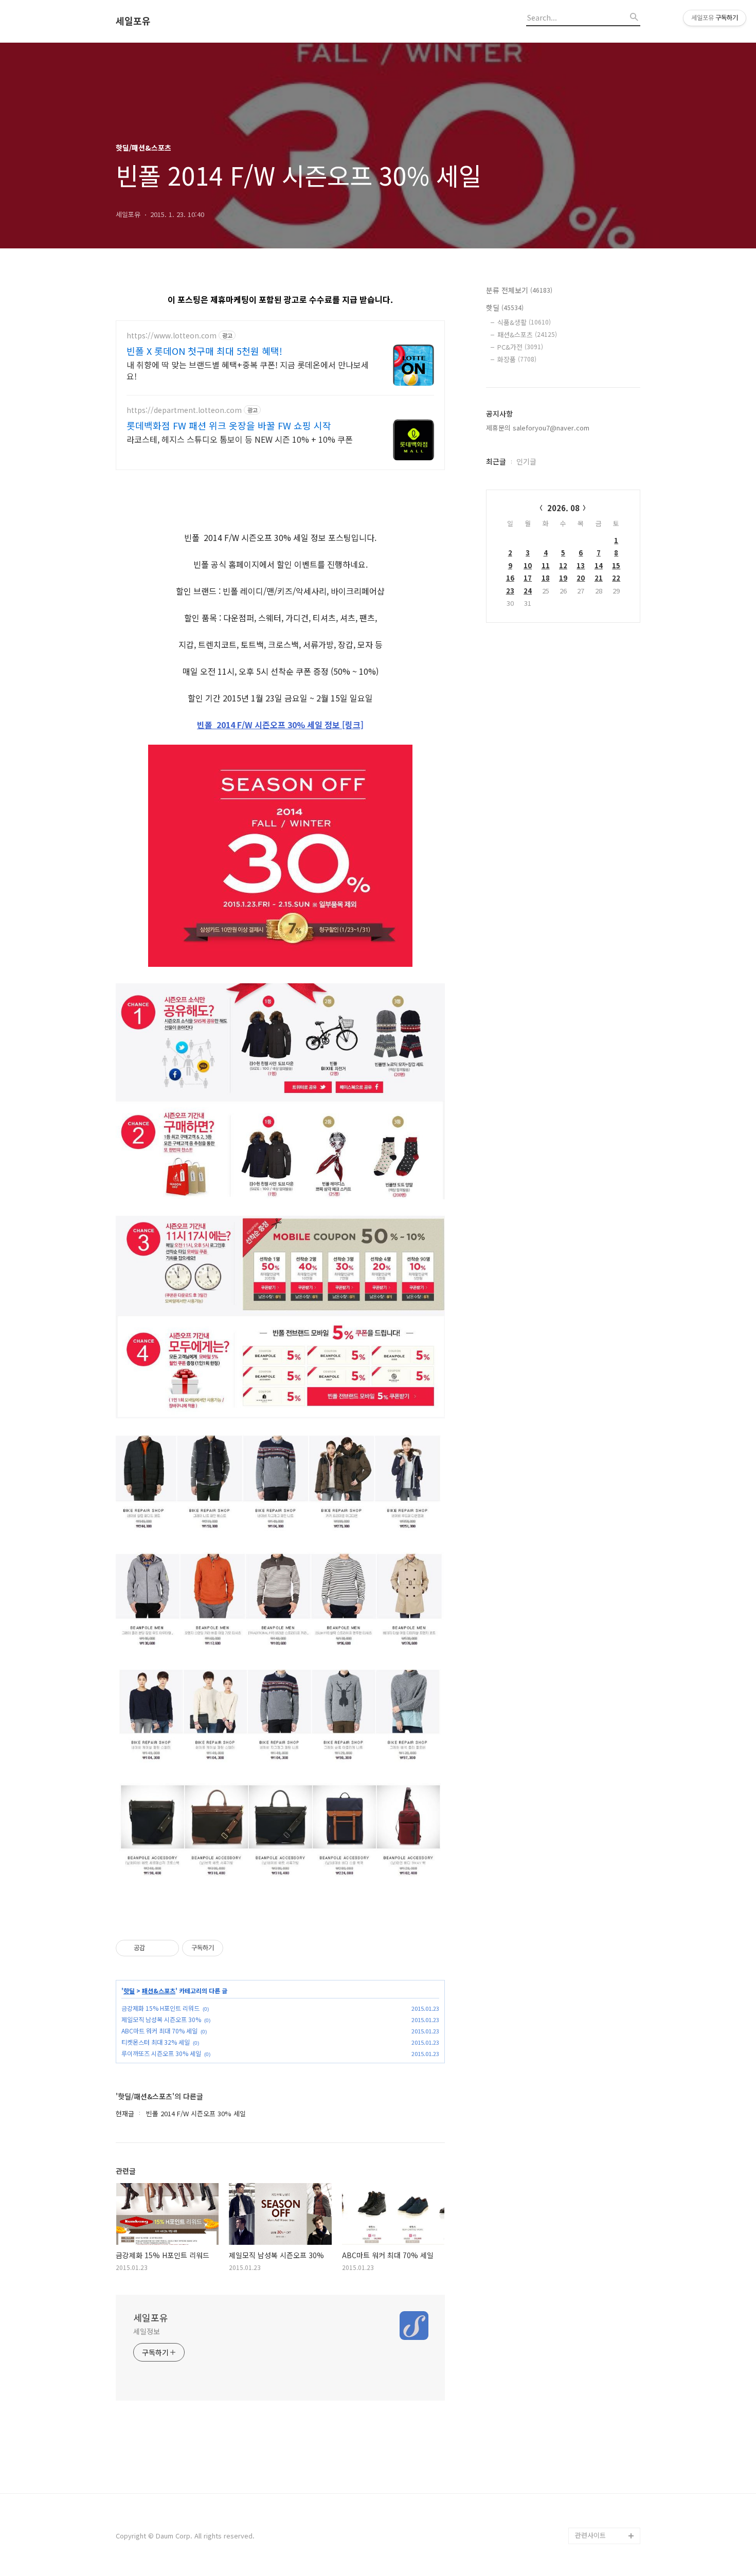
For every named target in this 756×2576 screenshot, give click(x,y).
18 (546, 578)
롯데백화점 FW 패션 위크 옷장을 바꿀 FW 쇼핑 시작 (229, 425)
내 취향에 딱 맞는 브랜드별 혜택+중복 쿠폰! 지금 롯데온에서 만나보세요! (248, 370)
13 (581, 565)
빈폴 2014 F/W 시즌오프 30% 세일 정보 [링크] (280, 725)
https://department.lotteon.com (184, 410)
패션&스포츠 (159, 1991)
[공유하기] (155, 1948)
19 (563, 578)
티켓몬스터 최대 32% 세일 (156, 2042)
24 (528, 591)
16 (510, 578)
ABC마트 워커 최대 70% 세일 (159, 2031)
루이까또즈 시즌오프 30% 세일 (161, 2053)
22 (616, 578)
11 (546, 565)
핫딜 (129, 1991)
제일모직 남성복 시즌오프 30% (161, 2019)
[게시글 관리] (167, 1948)
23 (510, 591)
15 (616, 565)
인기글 (526, 461)
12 (563, 565)
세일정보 (147, 2331)
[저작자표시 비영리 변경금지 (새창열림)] (237, 1948)
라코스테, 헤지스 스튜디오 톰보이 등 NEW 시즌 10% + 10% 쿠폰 (240, 439)
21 (599, 578)
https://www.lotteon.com (172, 336)
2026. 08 (563, 508)
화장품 (517, 359)
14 (599, 565)
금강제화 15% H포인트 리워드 (160, 2008)
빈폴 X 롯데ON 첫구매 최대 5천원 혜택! (204, 351)
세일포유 (133, 21)
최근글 (496, 461)
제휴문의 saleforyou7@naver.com (538, 428)
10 (528, 565)
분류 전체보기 (519, 290)
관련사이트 (590, 2535)
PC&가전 (520, 347)
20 (581, 578)
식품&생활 (524, 322)
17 (528, 578)
